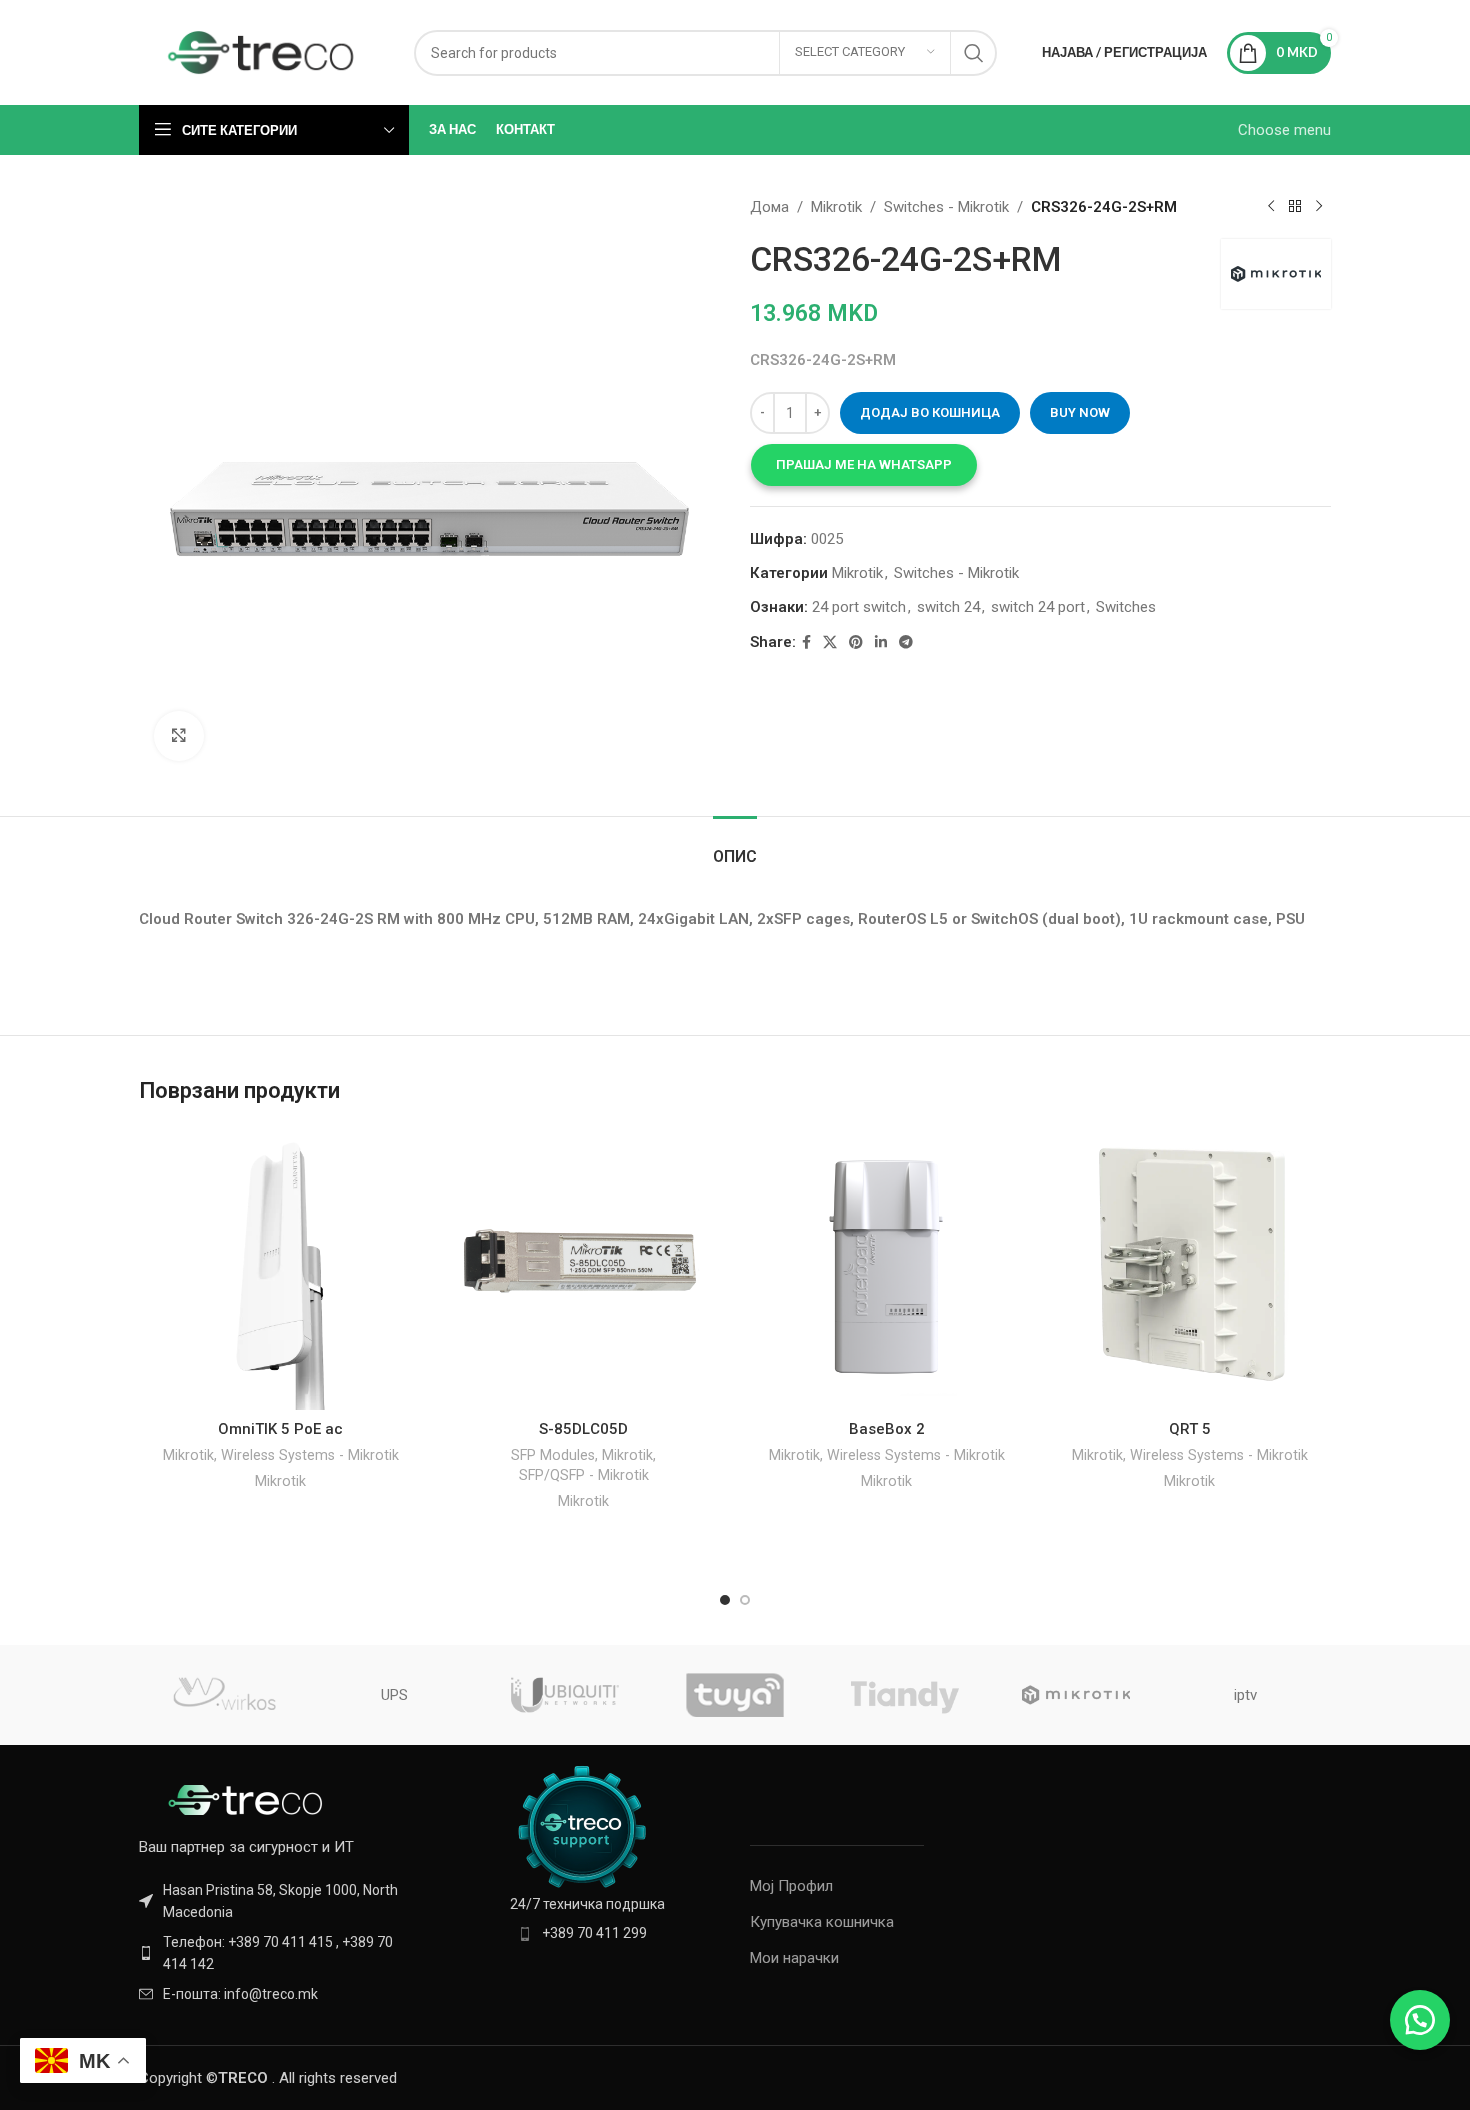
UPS (394, 1695)
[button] (863, 465)
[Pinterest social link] (856, 642)
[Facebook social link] (806, 642)
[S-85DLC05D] (583, 1268)
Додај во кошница (930, 412)
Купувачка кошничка (822, 1922)
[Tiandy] (905, 1695)
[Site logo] (261, 51)
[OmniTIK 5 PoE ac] (280, 1268)
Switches (1126, 607)
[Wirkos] (224, 1695)
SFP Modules (553, 1455)
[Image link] (249, 1799)
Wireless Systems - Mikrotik (310, 1455)
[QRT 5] (1189, 1268)
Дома (769, 207)
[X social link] (830, 642)
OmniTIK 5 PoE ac (280, 1429)
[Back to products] (1295, 207)
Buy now (1080, 412)
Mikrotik (836, 207)
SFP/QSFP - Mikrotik (584, 1475)
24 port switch (859, 607)
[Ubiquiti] (565, 1695)
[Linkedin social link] (881, 642)
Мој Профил (791, 1886)
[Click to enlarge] (179, 736)
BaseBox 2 (887, 1429)
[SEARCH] (974, 53)
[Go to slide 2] (745, 1600)
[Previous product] (1271, 207)
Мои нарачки (794, 1958)
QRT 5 (1190, 1429)
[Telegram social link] (906, 642)
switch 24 (948, 607)
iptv (1245, 1695)
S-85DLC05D (583, 1429)
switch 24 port (1038, 607)
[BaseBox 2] (886, 1268)
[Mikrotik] (1075, 1695)
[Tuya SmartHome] (735, 1695)
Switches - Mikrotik (946, 207)
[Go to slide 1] (725, 1600)
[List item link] (277, 1953)
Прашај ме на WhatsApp (864, 464)
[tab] (735, 846)
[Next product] (1319, 207)
